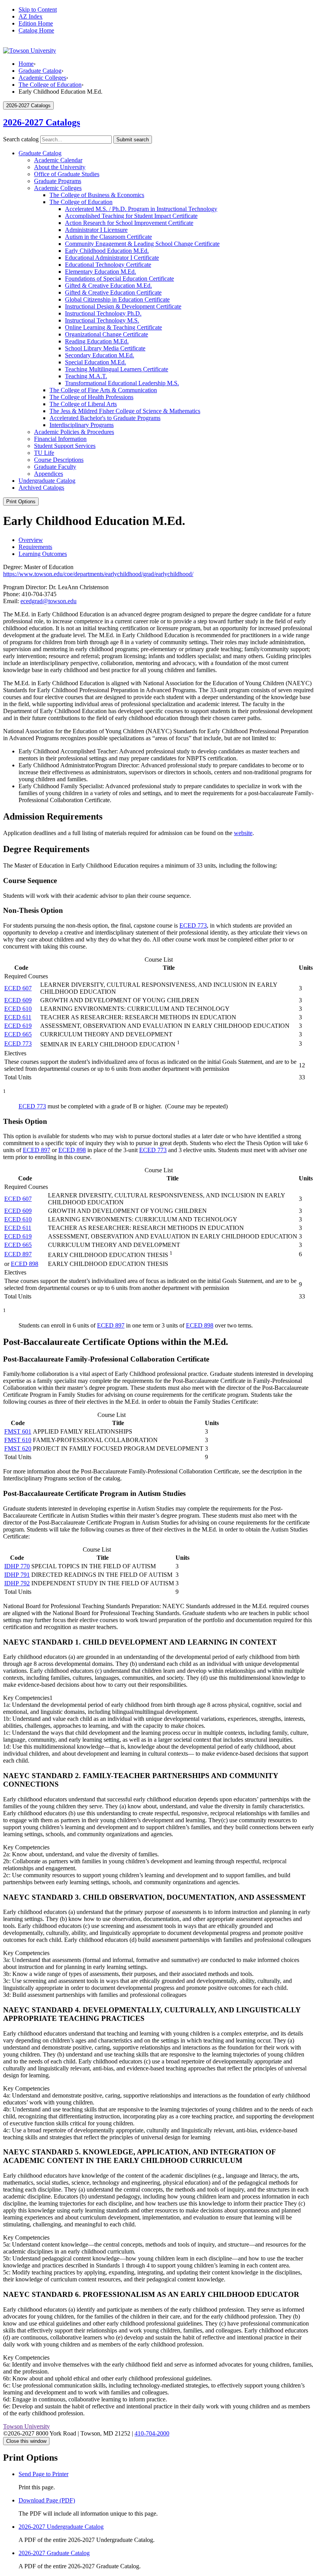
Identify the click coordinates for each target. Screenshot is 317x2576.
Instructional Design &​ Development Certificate (123, 306)
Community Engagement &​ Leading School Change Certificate (142, 244)
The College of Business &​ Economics (97, 195)
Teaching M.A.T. (86, 376)
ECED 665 (18, 1034)
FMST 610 (18, 1440)
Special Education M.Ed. (95, 362)
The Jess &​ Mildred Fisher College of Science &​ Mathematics (125, 411)
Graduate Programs (58, 181)
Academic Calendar (58, 160)
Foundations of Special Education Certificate (119, 279)
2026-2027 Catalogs (42, 122)
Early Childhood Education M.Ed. (107, 251)
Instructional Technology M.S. (102, 320)
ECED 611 (18, 1017)
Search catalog (21, 139)
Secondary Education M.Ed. (100, 355)
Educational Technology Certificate (108, 265)
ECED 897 (37, 1150)
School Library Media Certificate (105, 348)
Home (26, 64)
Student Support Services (65, 446)
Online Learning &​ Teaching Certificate (113, 327)
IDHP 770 (17, 1566)
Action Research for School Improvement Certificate (129, 223)
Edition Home (36, 23)
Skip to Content (38, 9)
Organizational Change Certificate (107, 334)
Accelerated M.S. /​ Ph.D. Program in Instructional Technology (141, 209)
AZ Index (31, 16)
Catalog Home (36, 30)
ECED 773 (193, 925)
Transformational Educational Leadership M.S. (122, 383)
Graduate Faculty (55, 467)
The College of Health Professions (91, 397)
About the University (60, 167)
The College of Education (50, 85)
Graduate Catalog (40, 71)
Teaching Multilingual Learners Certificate (117, 369)
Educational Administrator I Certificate (112, 258)
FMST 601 (18, 1431)
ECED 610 (18, 1009)
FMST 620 (18, 1448)
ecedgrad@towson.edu (49, 601)
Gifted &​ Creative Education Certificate (113, 292)
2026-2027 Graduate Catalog (54, 2553)
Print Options (21, 502)
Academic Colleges (42, 78)
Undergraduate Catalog (47, 481)
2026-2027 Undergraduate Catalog (61, 2527)
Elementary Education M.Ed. (101, 272)
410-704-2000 (152, 2433)
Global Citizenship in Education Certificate (117, 299)
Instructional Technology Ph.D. (103, 313)
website (243, 833)
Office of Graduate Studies (67, 174)
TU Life (44, 453)
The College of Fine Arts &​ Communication (103, 390)
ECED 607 (18, 988)
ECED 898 (72, 1150)
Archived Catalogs (41, 488)
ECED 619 (18, 1026)
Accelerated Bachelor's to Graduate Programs (105, 418)
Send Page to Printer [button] (43, 2474)
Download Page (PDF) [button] (47, 2500)
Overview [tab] (31, 540)
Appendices (49, 474)
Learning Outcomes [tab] (43, 554)
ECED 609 (18, 1000)
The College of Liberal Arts (83, 404)
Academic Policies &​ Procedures (74, 432)
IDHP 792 (17, 1583)
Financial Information (60, 439)
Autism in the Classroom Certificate (108, 237)
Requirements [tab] (35, 547)
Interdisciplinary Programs (82, 425)
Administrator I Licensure (96, 230)
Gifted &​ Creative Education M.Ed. (108, 286)
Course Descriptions (59, 460)
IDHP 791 (17, 1575)
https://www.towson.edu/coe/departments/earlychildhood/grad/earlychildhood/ (98, 574)
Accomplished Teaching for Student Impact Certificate (131, 216)
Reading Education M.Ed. (97, 341)
